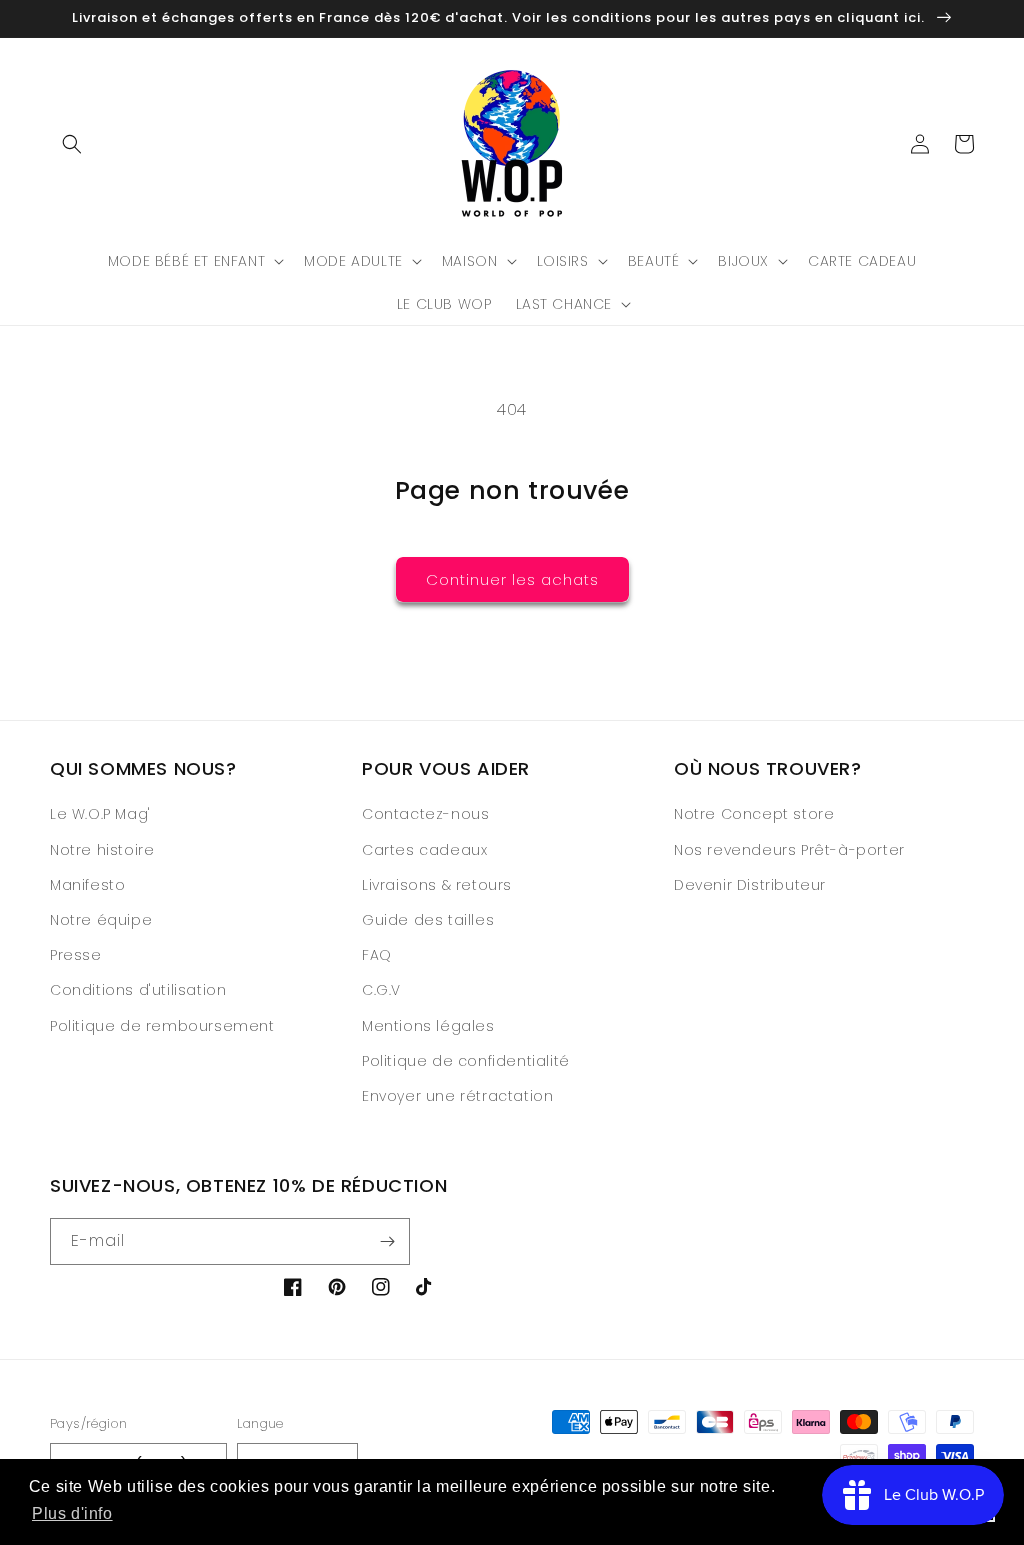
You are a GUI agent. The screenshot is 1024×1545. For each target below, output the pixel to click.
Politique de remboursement (162, 1026)
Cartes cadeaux (424, 850)
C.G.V (381, 990)
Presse (76, 955)
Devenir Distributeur (750, 885)
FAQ (377, 955)
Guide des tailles (428, 920)
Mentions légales (428, 1026)
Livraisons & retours (437, 885)
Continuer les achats (512, 579)
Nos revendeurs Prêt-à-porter (789, 850)
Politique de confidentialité (466, 1061)
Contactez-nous (425, 814)
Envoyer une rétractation (457, 1096)
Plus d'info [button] (72, 1513)
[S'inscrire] (387, 1241)
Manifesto (87, 885)
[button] (72, 144)
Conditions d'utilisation (138, 990)
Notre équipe (101, 920)
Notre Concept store (754, 814)
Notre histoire (102, 850)
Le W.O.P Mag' (100, 814)
